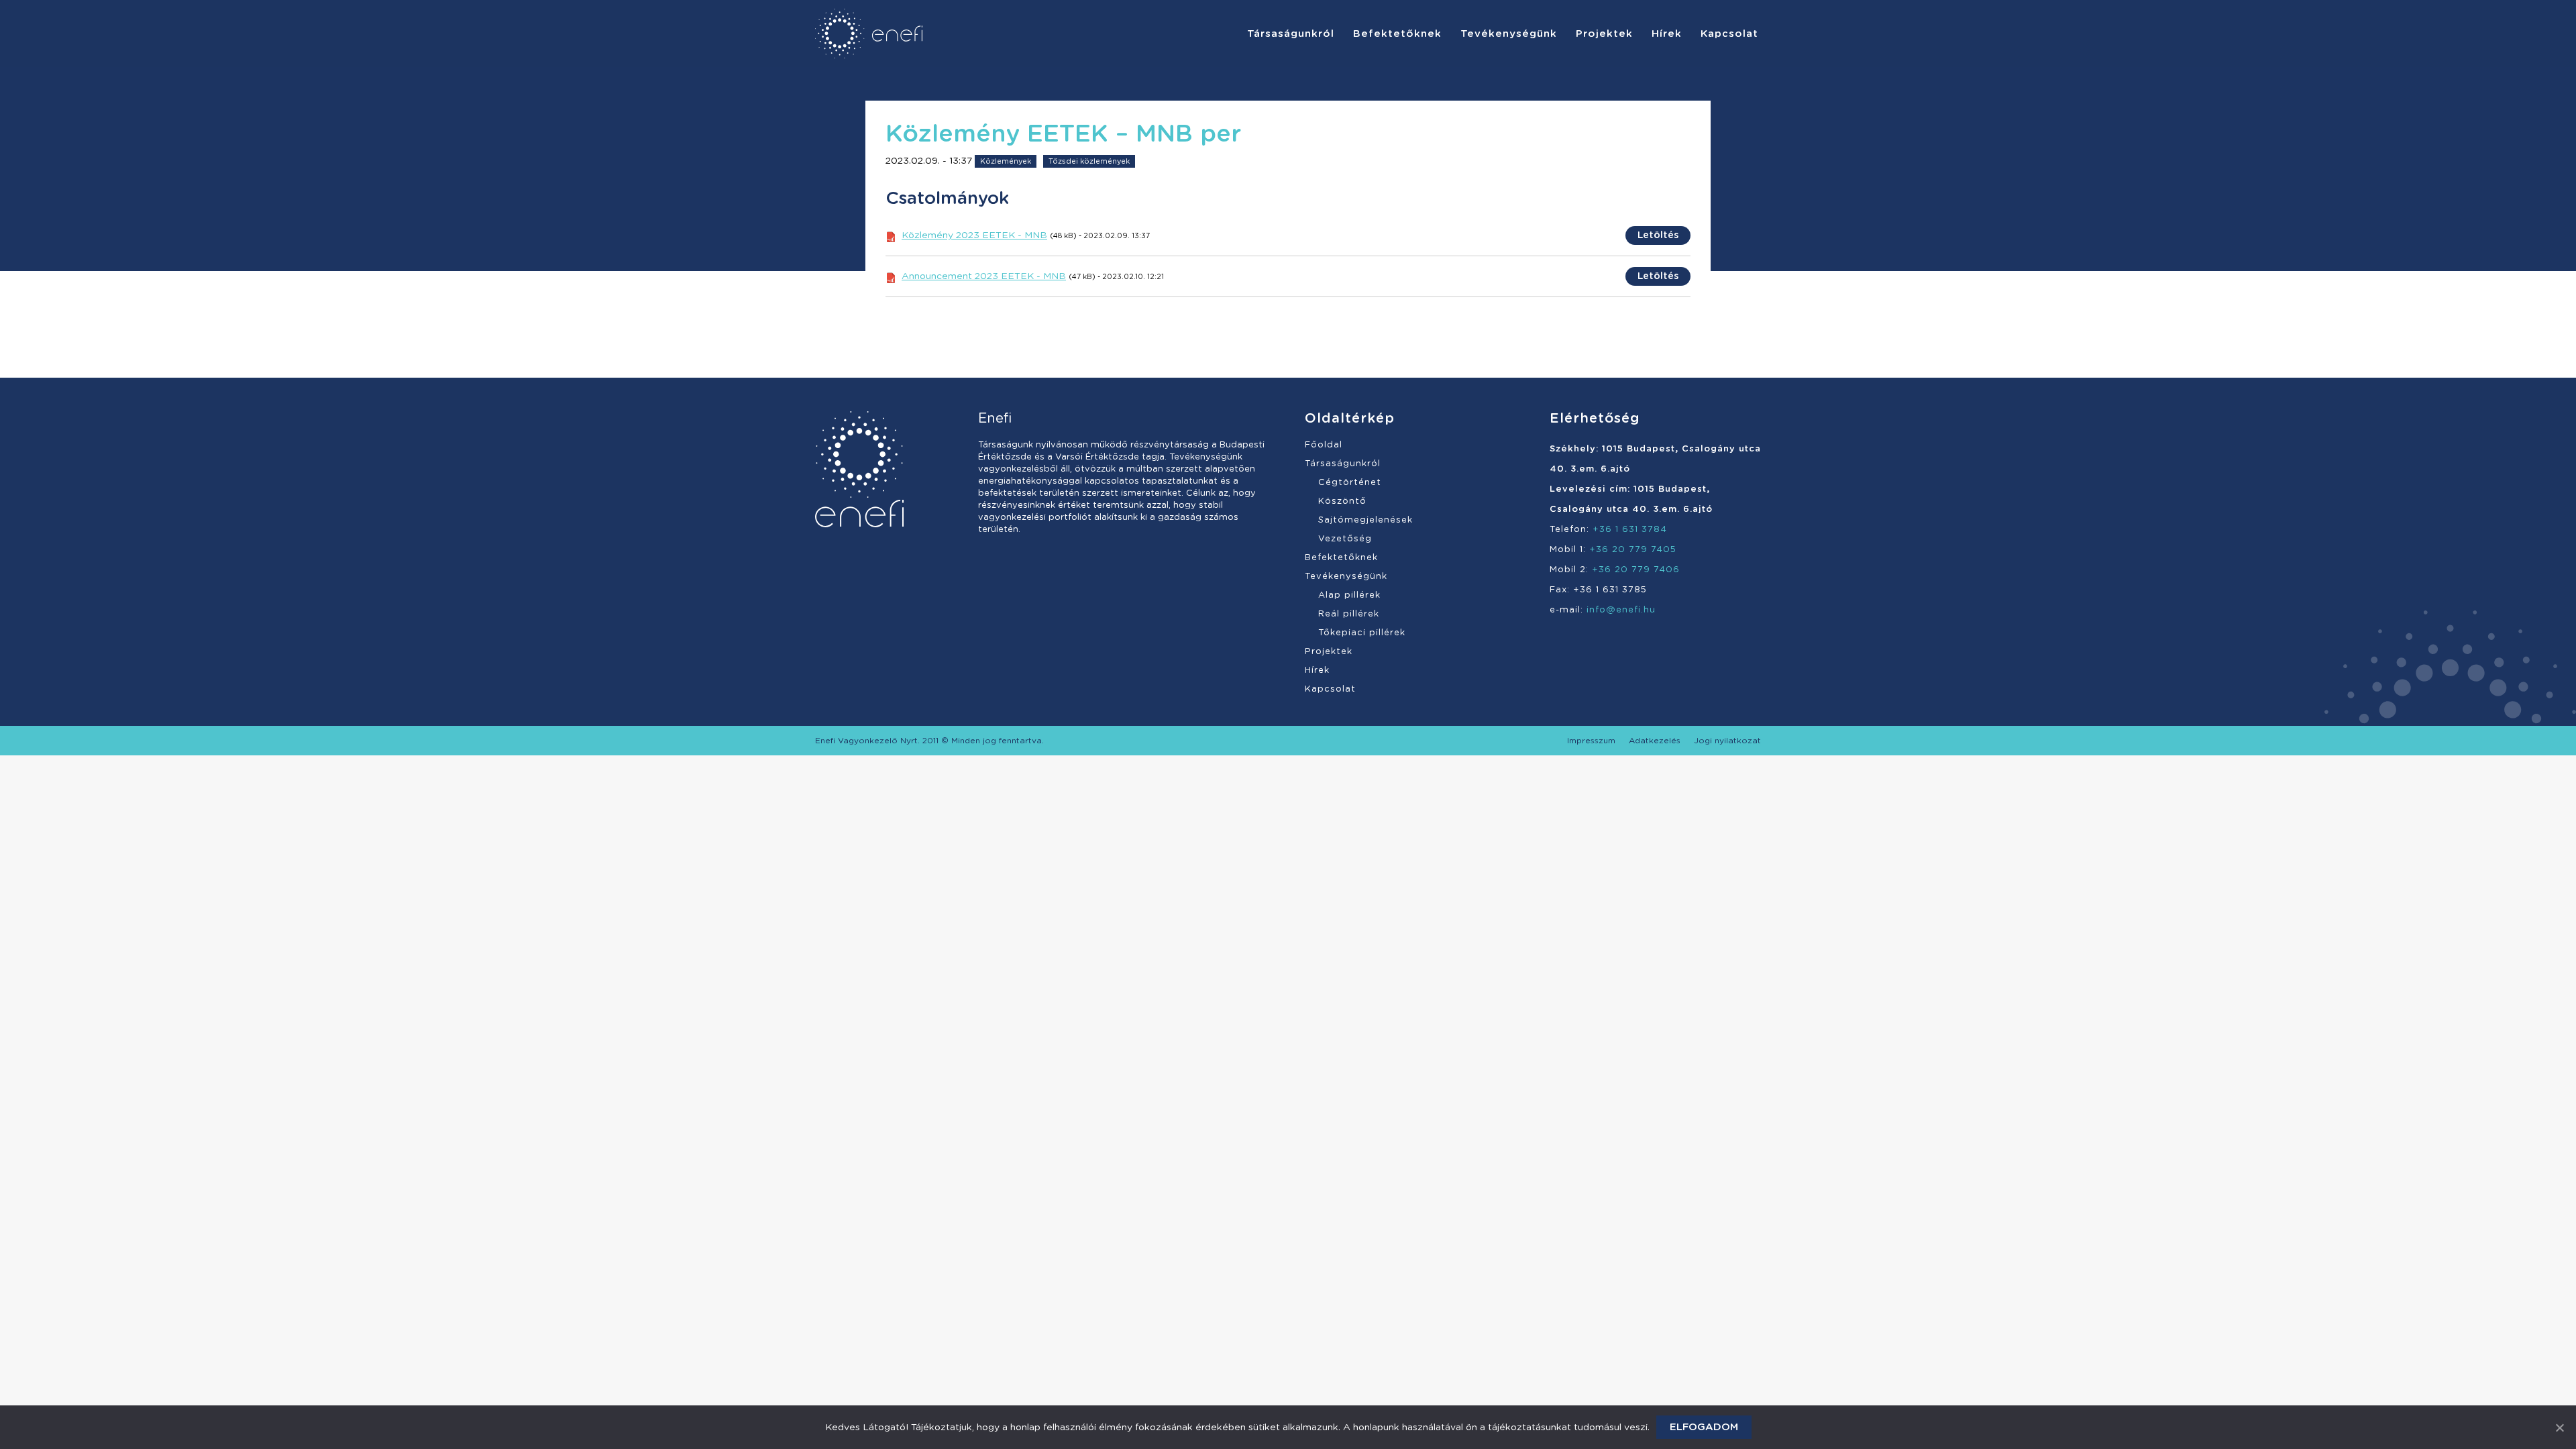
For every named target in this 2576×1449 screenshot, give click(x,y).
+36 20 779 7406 (1636, 570)
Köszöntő (1342, 501)
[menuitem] (1291, 34)
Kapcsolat (1330, 689)
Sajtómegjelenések (1365, 520)
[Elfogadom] (2559, 1428)
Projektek (1329, 652)
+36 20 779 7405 (1633, 550)
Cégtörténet (1350, 483)
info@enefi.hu (1621, 610)
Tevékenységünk (1346, 577)
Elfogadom (1704, 1427)
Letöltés (1658, 235)
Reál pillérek (1349, 614)
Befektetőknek (1341, 558)
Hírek (1317, 670)
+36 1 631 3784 (1630, 530)
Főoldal (1324, 445)
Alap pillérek (1349, 595)
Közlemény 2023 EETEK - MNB (974, 235)
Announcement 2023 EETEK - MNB (984, 276)
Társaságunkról (1343, 464)
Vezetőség (1345, 539)
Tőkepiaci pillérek (1362, 633)
